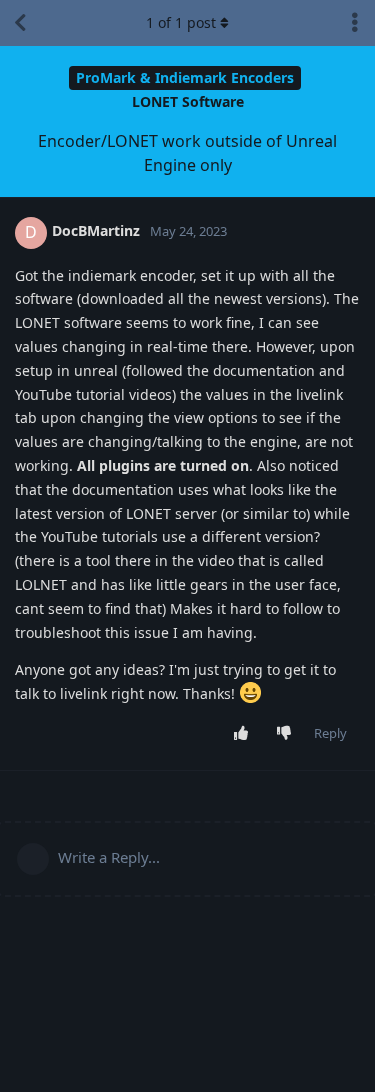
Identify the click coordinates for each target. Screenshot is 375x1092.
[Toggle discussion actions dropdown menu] (355, 23)
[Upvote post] (245, 734)
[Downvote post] (288, 734)
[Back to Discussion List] (20, 23)
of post (181, 22)
